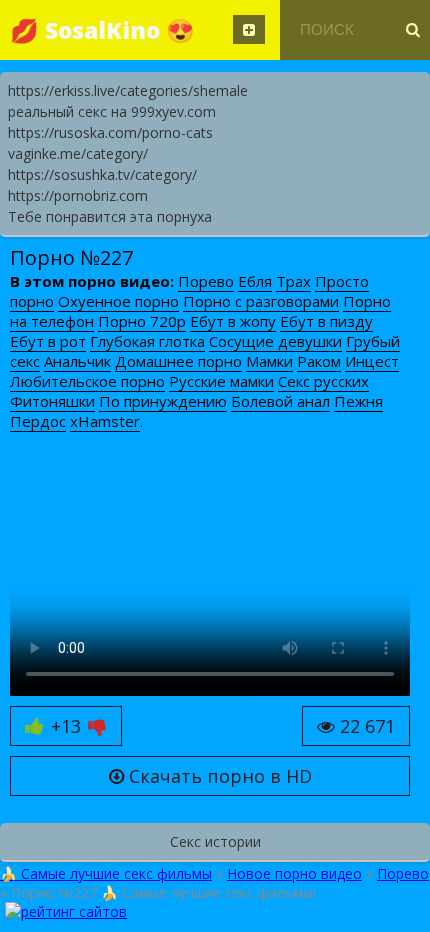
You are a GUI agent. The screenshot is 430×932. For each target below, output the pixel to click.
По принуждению (163, 401)
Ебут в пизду (326, 321)
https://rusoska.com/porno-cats (110, 132)
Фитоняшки (52, 401)
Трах (293, 281)
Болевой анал (280, 401)
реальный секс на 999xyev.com (112, 111)
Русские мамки (221, 381)
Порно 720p (142, 321)
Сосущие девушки (275, 341)
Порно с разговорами (261, 301)
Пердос (38, 421)
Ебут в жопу (233, 321)
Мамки (269, 361)
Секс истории (215, 841)
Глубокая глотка (147, 341)
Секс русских (323, 381)
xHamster (105, 421)
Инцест (372, 361)
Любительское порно (87, 381)
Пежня (358, 401)
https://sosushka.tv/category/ (102, 174)
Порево (206, 281)
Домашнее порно (178, 361)
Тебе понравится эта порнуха (110, 216)
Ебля (255, 281)
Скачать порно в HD (218, 776)
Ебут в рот (48, 341)
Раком (319, 361)
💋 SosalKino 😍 (102, 30)
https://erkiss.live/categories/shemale (128, 90)
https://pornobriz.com (78, 195)
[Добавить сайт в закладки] (249, 29)
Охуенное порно (118, 301)
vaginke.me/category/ (78, 153)
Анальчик (77, 361)
